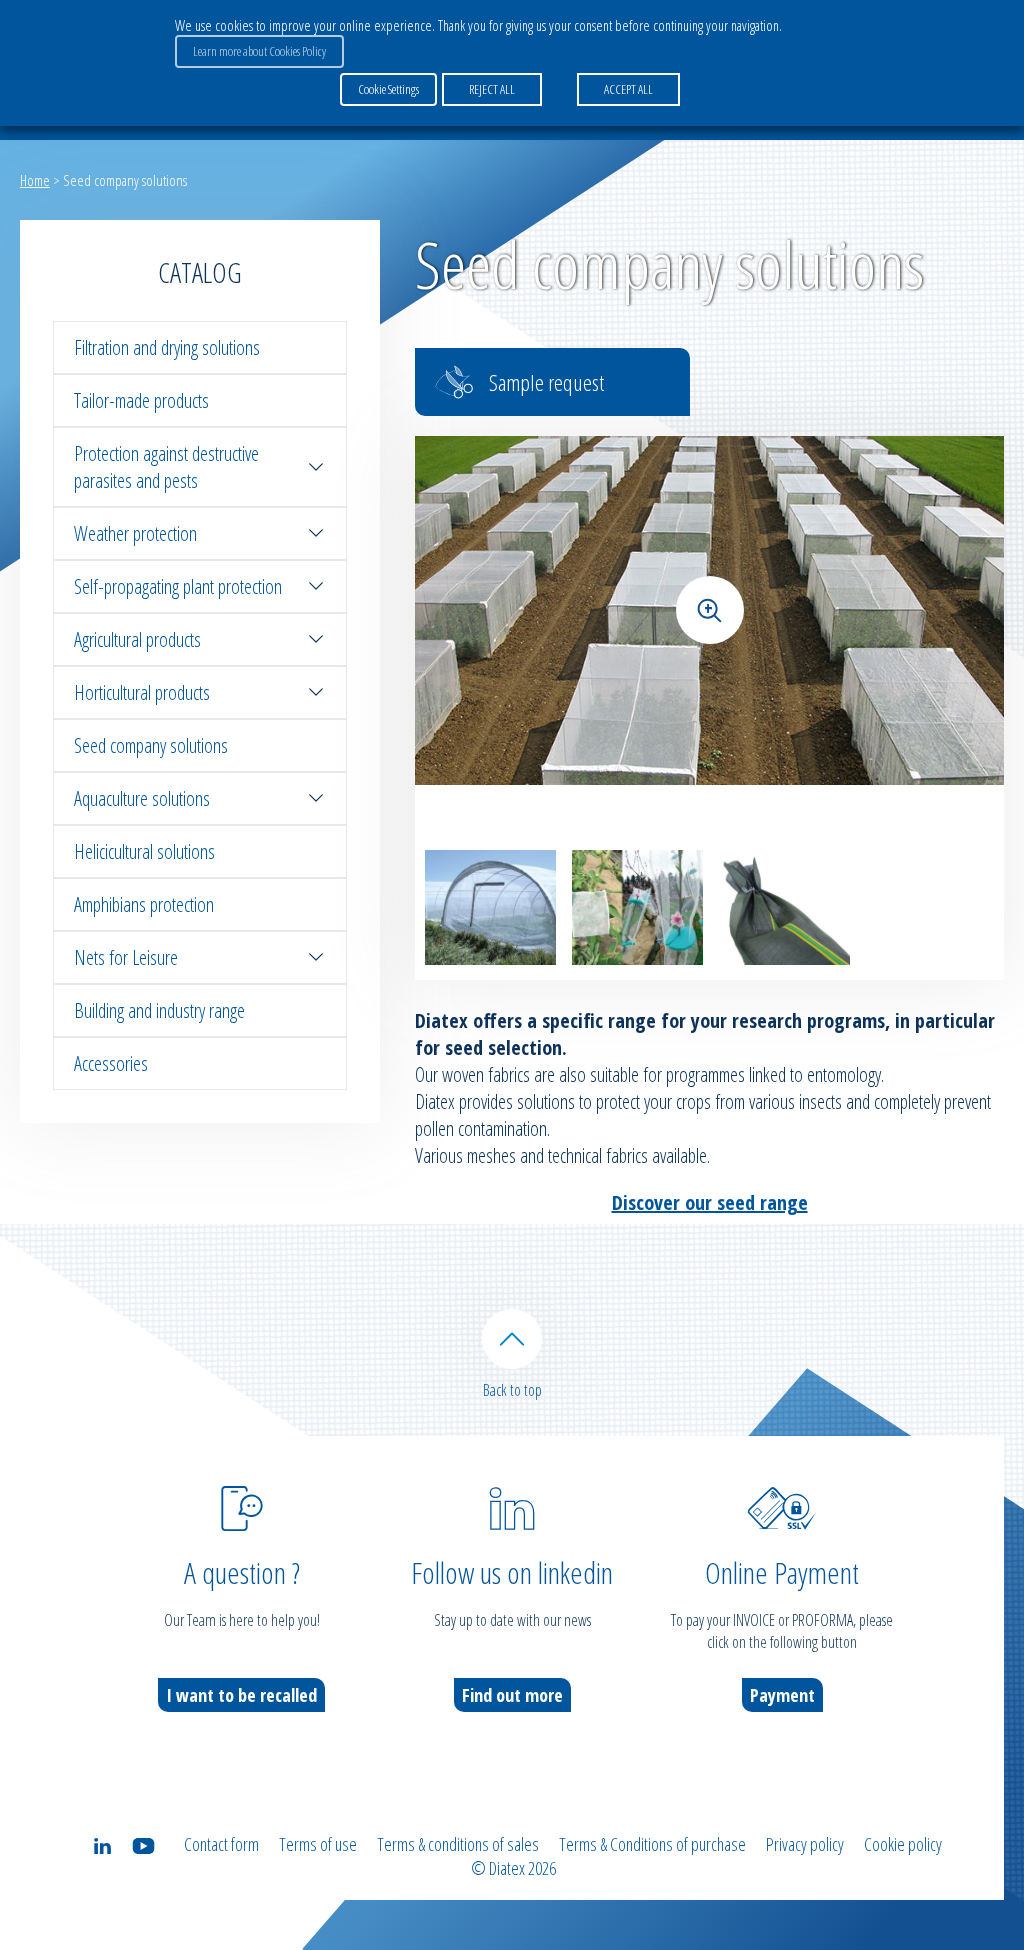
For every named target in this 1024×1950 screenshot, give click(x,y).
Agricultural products (137, 639)
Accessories (111, 1063)
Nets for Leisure (126, 957)
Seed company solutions (151, 745)
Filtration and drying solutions (167, 347)
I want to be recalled (241, 1695)
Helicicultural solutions (144, 851)
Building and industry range (159, 1010)
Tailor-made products (141, 400)
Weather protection (135, 533)
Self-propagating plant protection (178, 586)
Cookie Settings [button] (388, 89)
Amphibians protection (144, 904)
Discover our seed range (710, 1202)
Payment (782, 1695)
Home (35, 180)
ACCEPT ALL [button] (628, 89)
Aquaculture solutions (142, 798)
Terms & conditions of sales (458, 1844)
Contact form (221, 1844)
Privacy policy (805, 1844)
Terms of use (318, 1844)
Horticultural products (142, 692)
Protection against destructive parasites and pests (166, 467)
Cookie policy (903, 1844)
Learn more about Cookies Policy (259, 51)
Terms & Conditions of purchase (652, 1844)
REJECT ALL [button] (492, 89)
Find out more (512, 1695)
